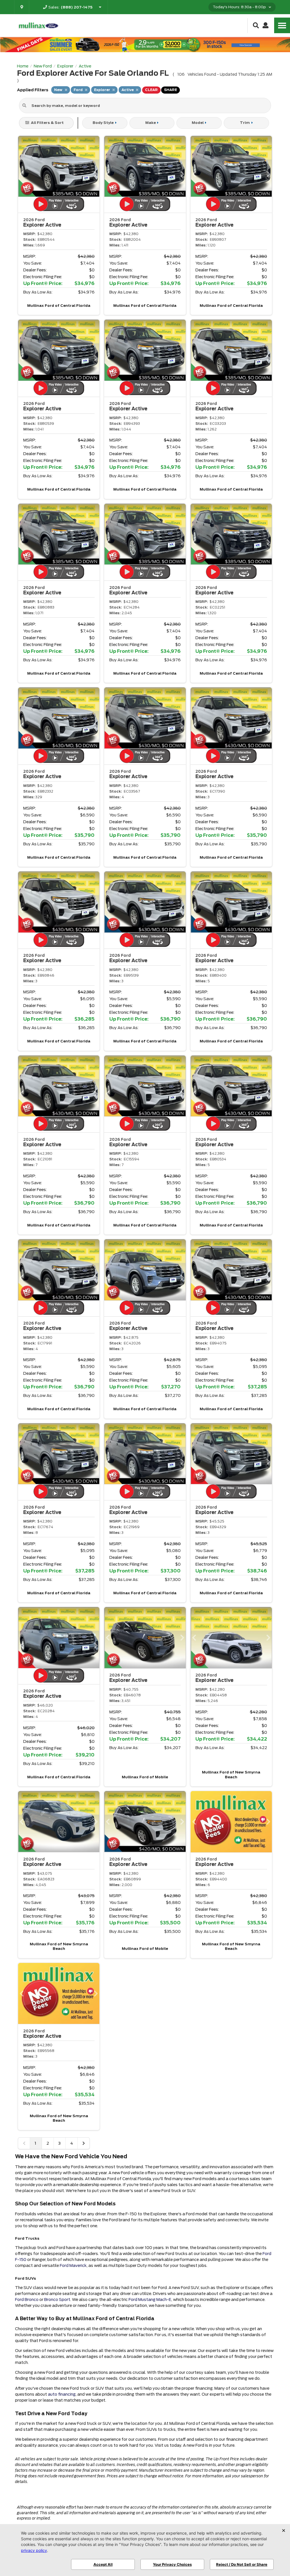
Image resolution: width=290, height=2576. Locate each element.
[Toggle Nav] (282, 25)
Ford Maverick (73, 2265)
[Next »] (84, 2143)
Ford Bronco (27, 2300)
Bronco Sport (57, 2300)
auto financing (62, 2394)
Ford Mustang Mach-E (150, 2300)
